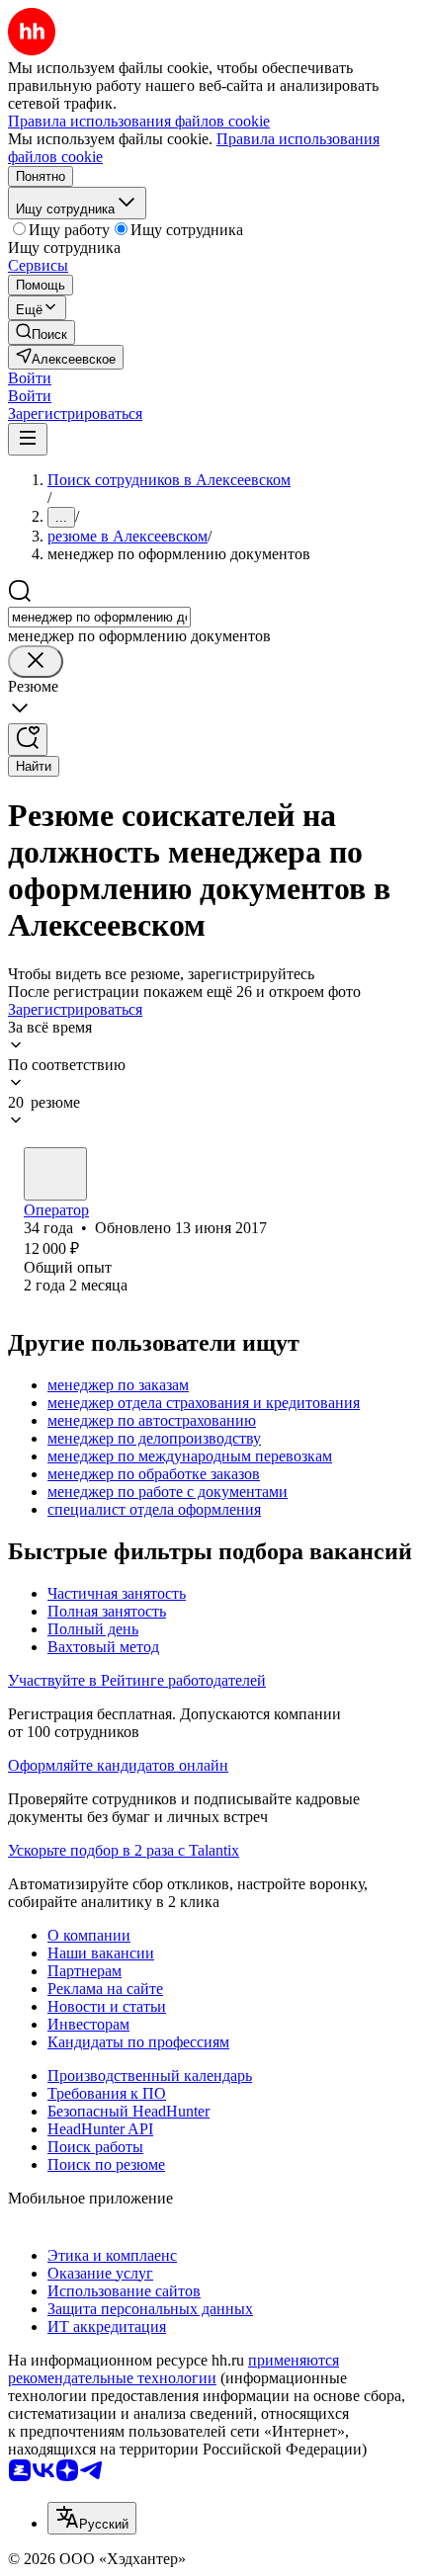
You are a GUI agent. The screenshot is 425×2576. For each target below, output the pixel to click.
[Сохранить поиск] (28, 740)
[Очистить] (36, 662)
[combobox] (99, 617)
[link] (42, 332)
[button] (30, 378)
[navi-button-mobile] (28, 439)
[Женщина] (55, 1174)
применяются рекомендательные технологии (173, 2369)
